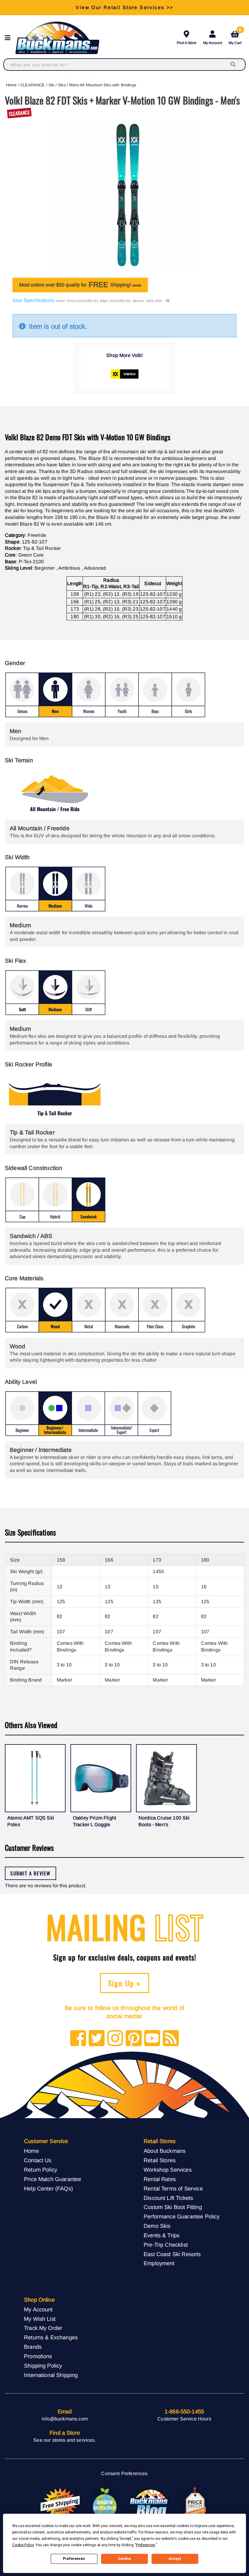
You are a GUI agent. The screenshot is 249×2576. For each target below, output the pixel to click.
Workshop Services (168, 2170)
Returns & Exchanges (51, 2337)
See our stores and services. (65, 2440)
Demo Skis (157, 2226)
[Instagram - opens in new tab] (115, 2039)
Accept (175, 2559)
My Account (213, 43)
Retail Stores (160, 2160)
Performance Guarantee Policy (182, 2216)
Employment (159, 2263)
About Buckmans (165, 2151)
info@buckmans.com (65, 2419)
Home (11, 85)
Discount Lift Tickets (168, 2198)
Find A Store (187, 43)
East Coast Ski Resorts (172, 2254)
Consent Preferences (124, 2473)
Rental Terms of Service (173, 2188)
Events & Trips (162, 2235)
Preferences (74, 2559)
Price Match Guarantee (53, 2179)
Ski (51, 85)
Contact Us (38, 2160)
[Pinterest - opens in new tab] (134, 2039)
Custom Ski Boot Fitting (173, 2207)
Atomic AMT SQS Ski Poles (31, 1821)
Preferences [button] (146, 2545)
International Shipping (51, 2375)
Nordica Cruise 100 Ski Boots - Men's (164, 1821)
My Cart (235, 37)
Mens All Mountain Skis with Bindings (103, 85)
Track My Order (43, 2328)
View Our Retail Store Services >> (124, 7)
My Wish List (40, 2319)
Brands (33, 2347)
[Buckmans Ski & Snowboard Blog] (150, 2503)
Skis (62, 85)
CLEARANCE (32, 85)
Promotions (38, 2356)
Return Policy (41, 2170)
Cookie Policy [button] (23, 2545)
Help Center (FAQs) (48, 2188)
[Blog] (171, 2039)
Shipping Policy (43, 2366)
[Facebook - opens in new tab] (78, 2039)
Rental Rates (160, 2179)
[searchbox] (234, 65)
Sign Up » (125, 1983)
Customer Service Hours (184, 2419)
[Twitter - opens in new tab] (97, 2039)
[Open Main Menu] (9, 38)
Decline (124, 2559)
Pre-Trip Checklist (166, 2245)
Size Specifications (34, 300)
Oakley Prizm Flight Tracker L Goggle (94, 1821)
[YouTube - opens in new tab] (152, 2039)
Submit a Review (31, 1873)
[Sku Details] (167, 301)
